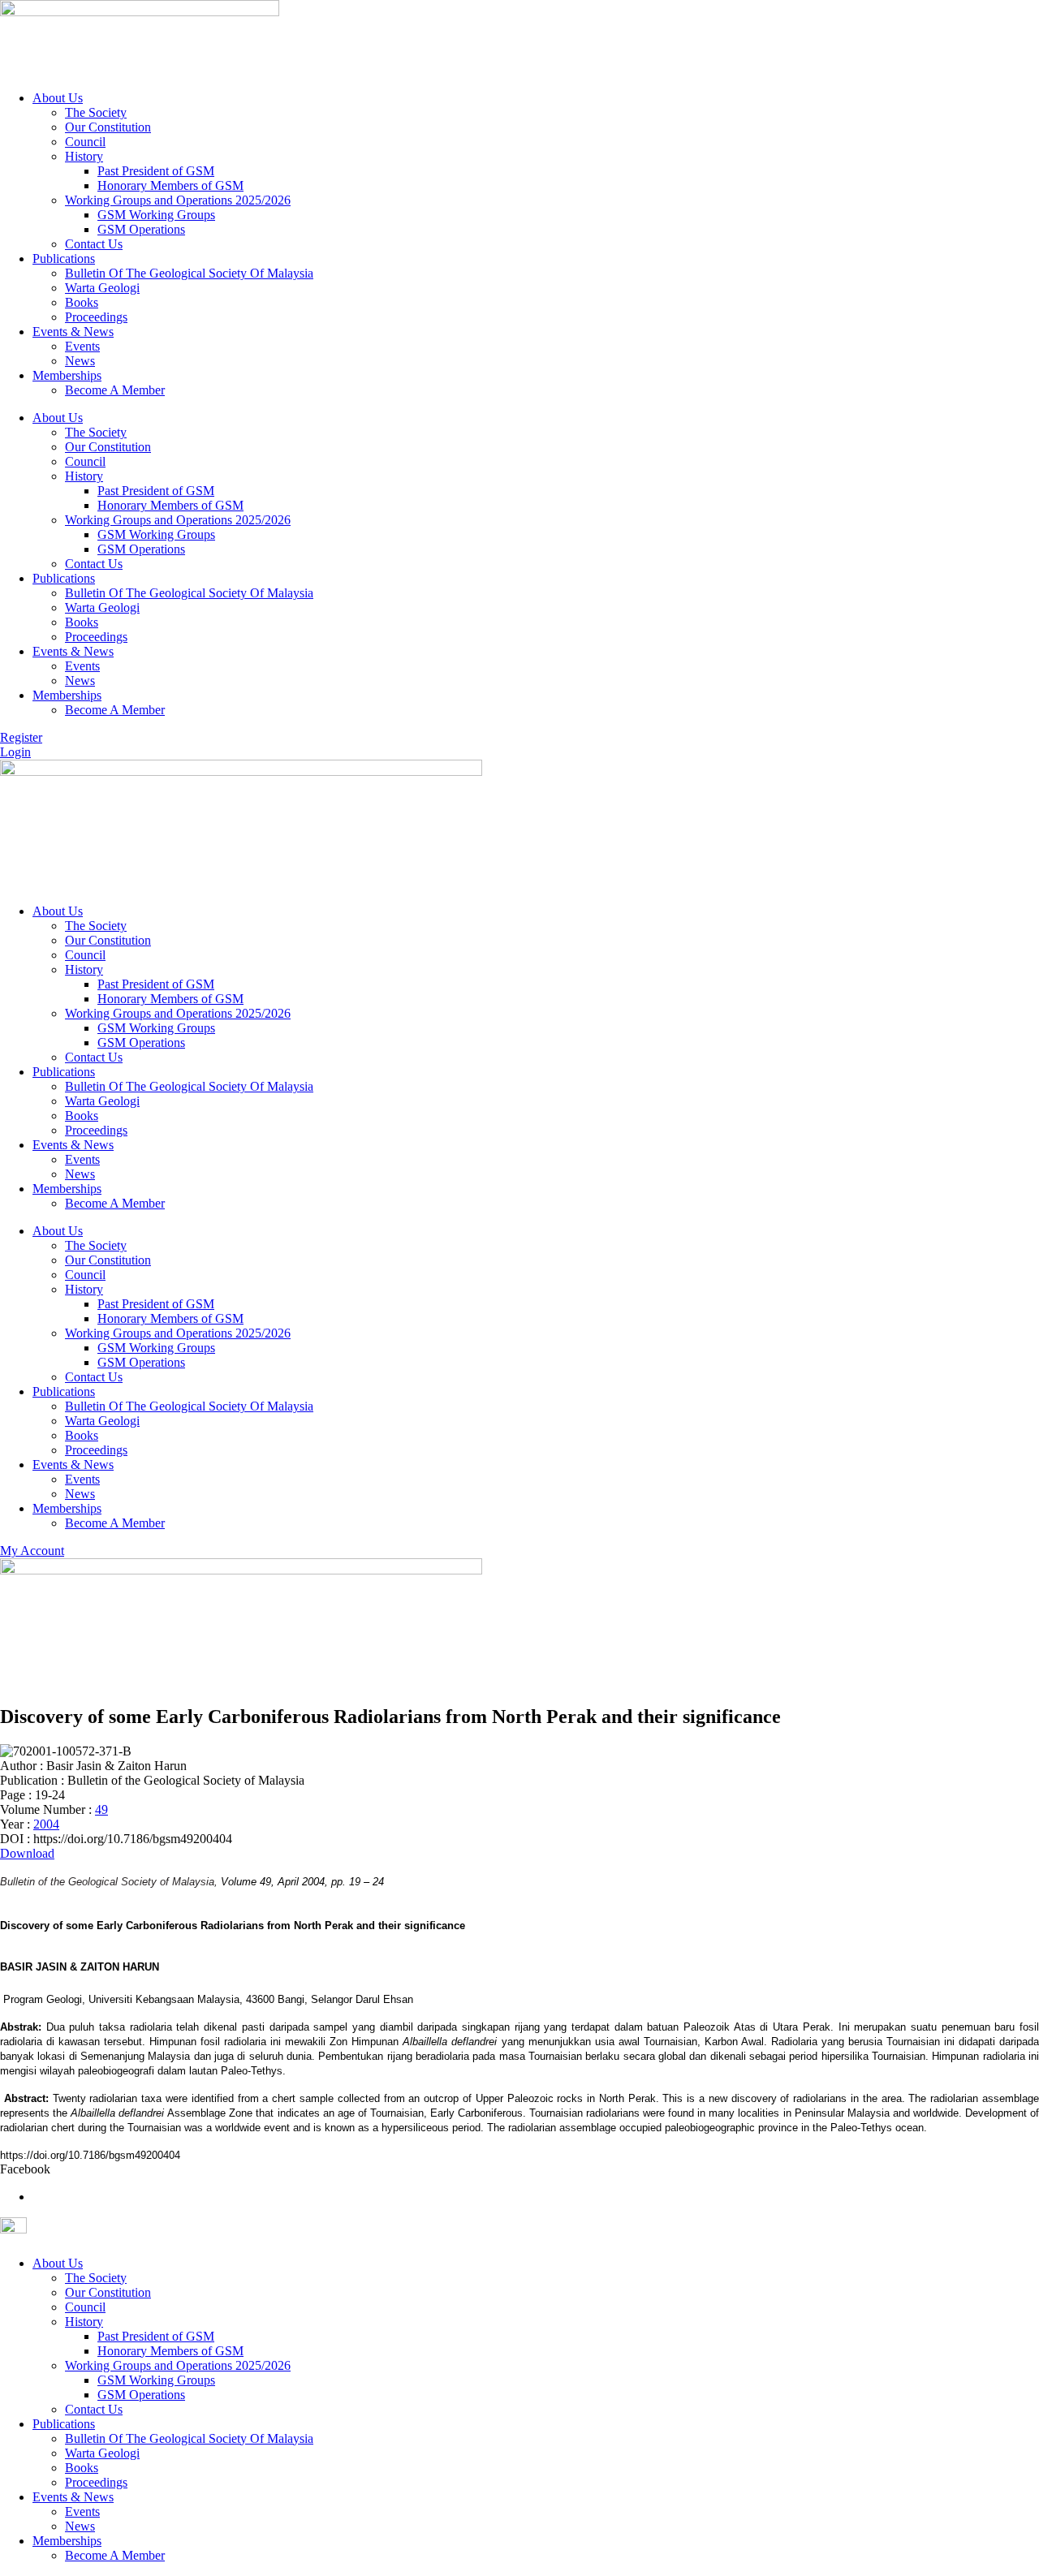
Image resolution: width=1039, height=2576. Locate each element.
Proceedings (96, 317)
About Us (58, 98)
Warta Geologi (102, 288)
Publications (64, 258)
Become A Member (115, 390)
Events (82, 346)
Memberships (67, 375)
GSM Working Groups (156, 215)
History (84, 156)
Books (82, 302)
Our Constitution (108, 127)
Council (85, 142)
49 (101, 1809)
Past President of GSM (156, 171)
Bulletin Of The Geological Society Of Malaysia (189, 273)
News (80, 361)
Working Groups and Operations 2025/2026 (178, 200)
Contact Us (94, 244)
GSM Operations (141, 229)
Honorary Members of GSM (170, 185)
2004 (46, 1824)
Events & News (73, 332)
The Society (96, 112)
